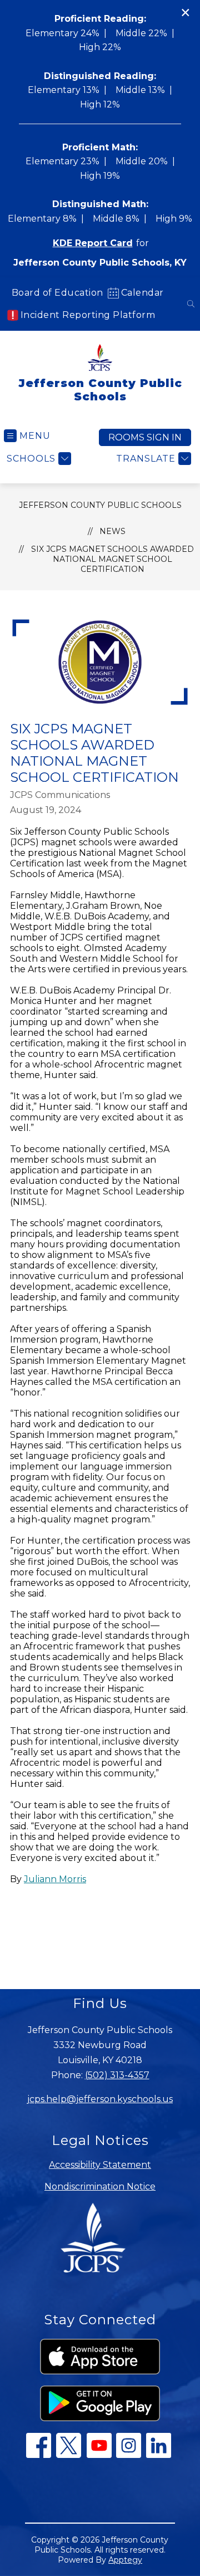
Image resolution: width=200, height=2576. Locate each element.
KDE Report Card (93, 243)
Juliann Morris (55, 1879)
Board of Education (57, 293)
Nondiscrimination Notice (100, 2186)
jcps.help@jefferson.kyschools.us (100, 2099)
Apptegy (125, 2560)
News (112, 531)
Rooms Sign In (145, 437)
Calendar (142, 293)
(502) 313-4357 (117, 2075)
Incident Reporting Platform (88, 315)
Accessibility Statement (100, 2165)
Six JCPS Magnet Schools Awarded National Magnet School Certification (112, 559)
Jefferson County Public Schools (100, 505)
